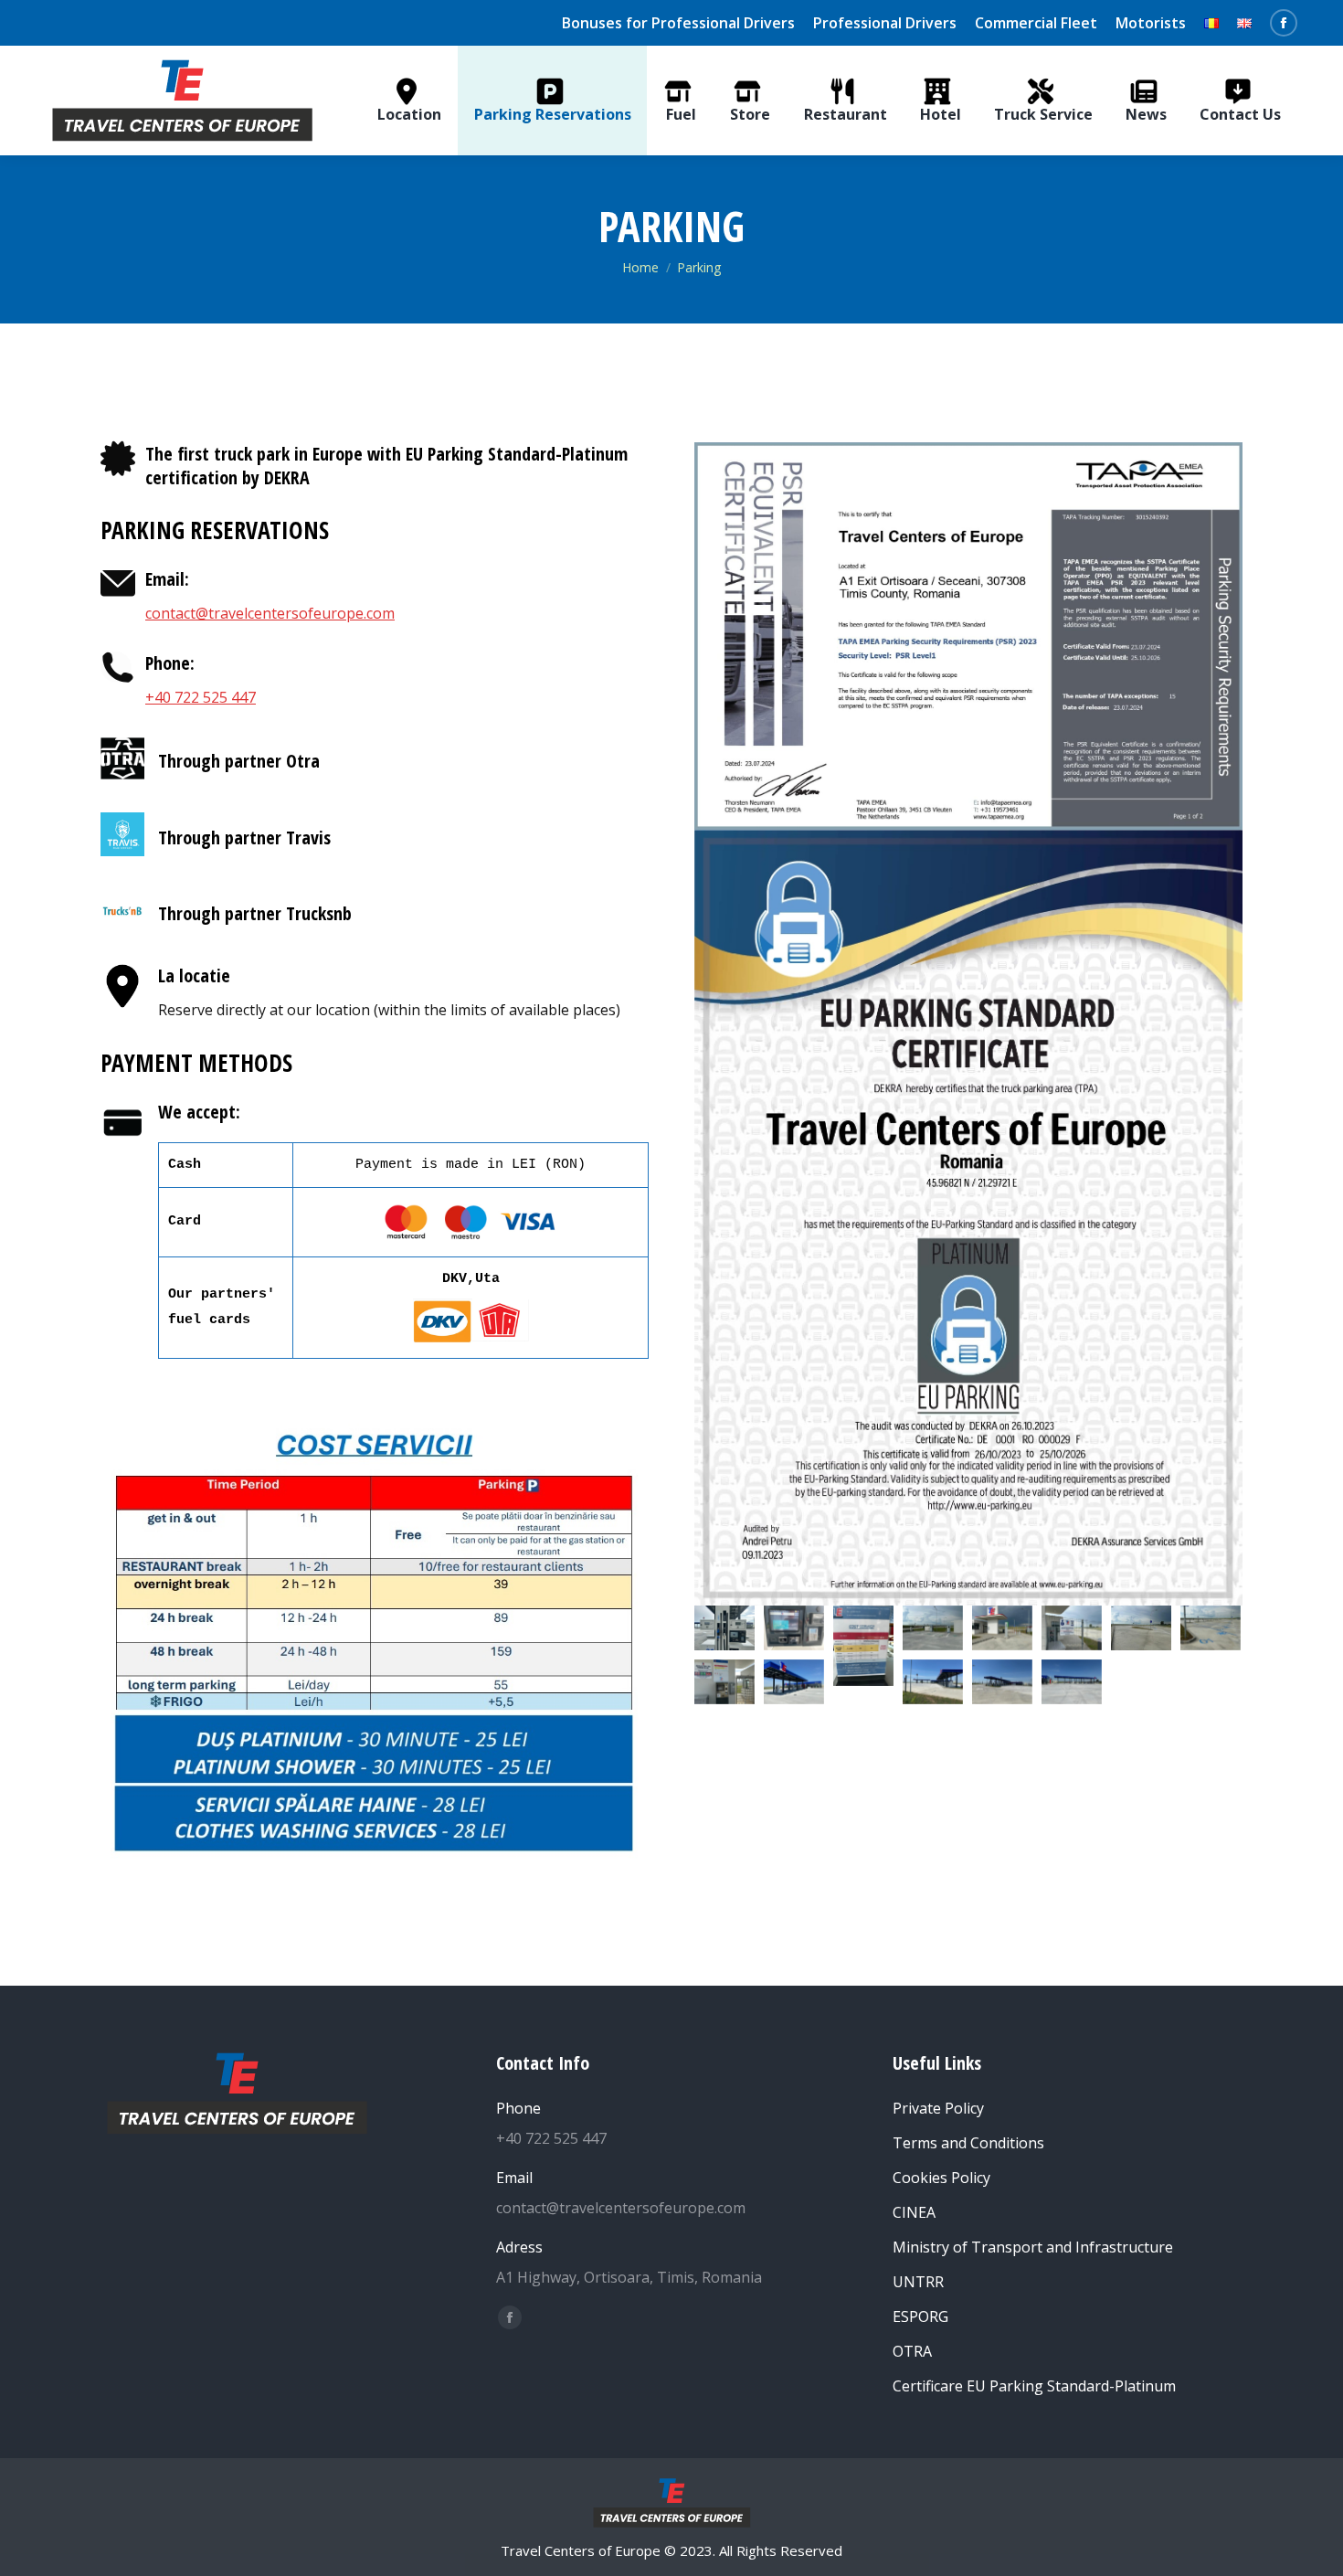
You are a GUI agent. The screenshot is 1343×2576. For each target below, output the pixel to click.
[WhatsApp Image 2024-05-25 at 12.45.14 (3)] (794, 1628)
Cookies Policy (941, 2178)
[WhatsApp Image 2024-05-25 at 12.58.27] (863, 1646)
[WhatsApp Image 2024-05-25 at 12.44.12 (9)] (1211, 1628)
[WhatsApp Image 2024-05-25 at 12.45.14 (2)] (724, 1628)
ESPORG (920, 2316)
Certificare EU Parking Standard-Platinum (1034, 2386)
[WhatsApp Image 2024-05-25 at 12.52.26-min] (1072, 1682)
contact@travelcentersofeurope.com (270, 613)
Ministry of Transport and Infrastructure (1033, 2247)
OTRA (912, 2351)
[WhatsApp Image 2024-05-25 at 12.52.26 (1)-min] (933, 1682)
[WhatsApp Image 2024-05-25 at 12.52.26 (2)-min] (1002, 1682)
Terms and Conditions (968, 2143)
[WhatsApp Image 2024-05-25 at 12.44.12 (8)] (1141, 1628)
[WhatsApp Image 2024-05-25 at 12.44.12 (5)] (1002, 1628)
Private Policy (938, 2108)
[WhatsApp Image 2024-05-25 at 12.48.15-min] (794, 1682)
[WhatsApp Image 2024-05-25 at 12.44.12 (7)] (724, 1682)
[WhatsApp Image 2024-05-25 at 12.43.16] (933, 1628)
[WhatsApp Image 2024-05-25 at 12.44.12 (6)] (1072, 1628)
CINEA (914, 2212)
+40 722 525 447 (201, 697)
